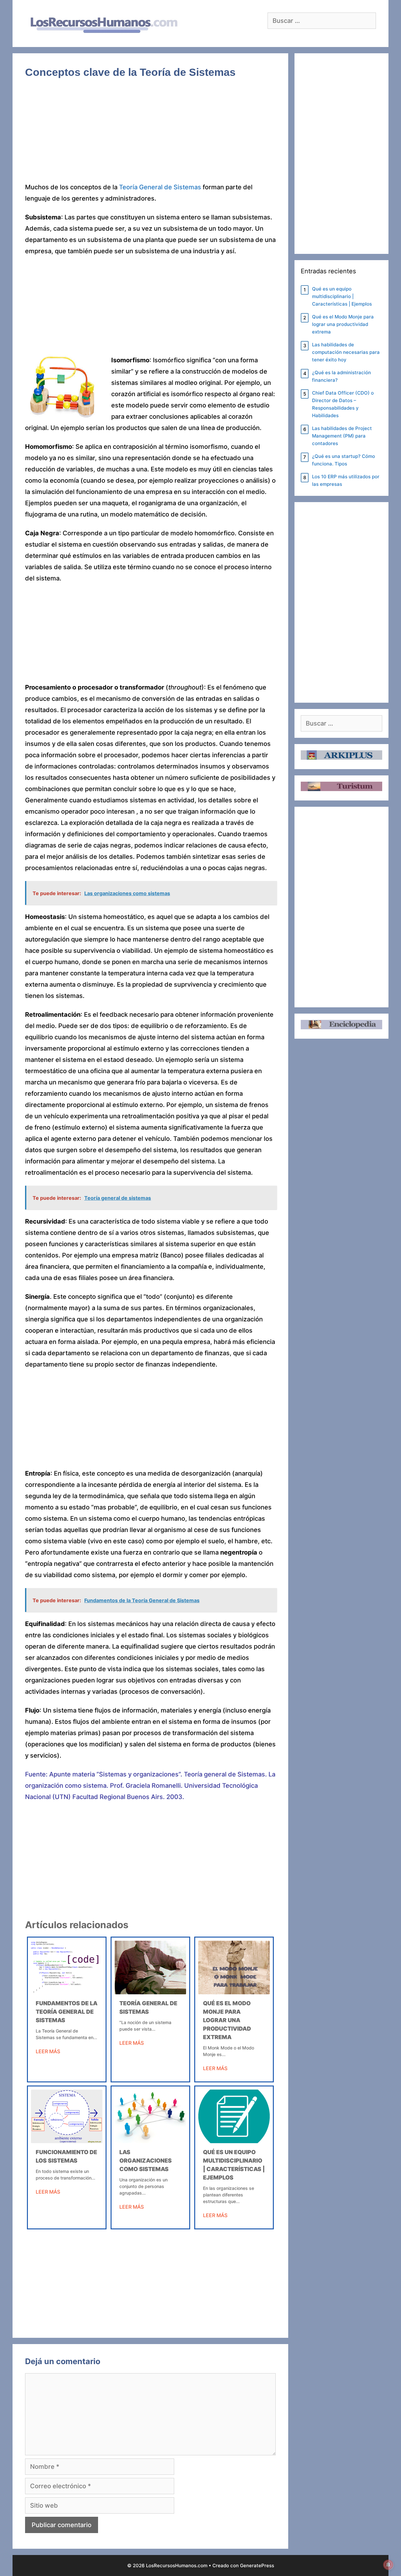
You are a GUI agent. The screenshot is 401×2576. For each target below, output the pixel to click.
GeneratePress (257, 2566)
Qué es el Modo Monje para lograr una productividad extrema (227, 2020)
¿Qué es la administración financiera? (341, 376)
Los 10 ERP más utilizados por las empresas (346, 480)
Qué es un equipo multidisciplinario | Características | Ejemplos (342, 296)
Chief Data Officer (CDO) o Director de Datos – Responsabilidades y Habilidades (343, 404)
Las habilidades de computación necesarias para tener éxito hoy (346, 352)
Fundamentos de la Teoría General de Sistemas (67, 2012)
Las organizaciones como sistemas (146, 2161)
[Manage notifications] (388, 2565)
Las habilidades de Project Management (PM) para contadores (342, 436)
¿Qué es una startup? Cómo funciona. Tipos (344, 460)
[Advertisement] (150, 135)
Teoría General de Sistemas (160, 187)
